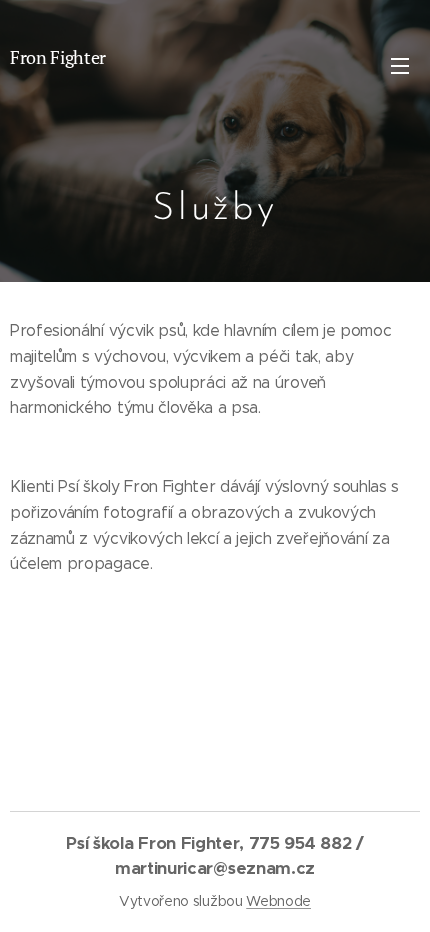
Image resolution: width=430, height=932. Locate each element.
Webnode (278, 901)
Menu (400, 65)
